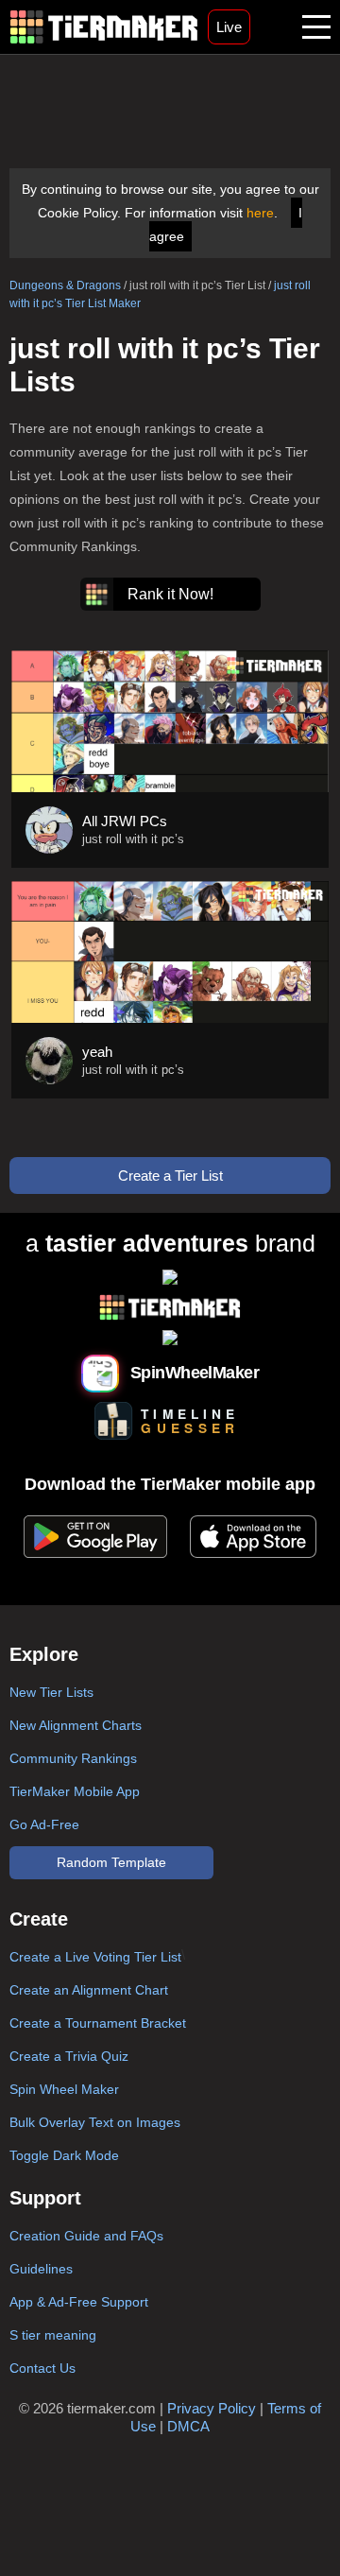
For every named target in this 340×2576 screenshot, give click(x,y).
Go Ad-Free (44, 1824)
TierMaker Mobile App (75, 1791)
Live (229, 27)
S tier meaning (53, 2335)
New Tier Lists (51, 1692)
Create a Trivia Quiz (69, 2056)
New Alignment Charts (76, 1725)
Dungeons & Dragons (65, 285)
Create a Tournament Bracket (98, 2023)
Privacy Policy (212, 2408)
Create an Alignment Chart (89, 1990)
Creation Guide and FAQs (86, 2236)
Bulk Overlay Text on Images (95, 2122)
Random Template (111, 1862)
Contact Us (42, 2368)
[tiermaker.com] (104, 27)
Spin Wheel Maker (64, 2089)
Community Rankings (73, 1758)
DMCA (188, 2426)
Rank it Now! (170, 594)
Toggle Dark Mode (64, 2155)
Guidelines (41, 2269)
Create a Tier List (170, 1176)
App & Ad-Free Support (79, 2302)
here (260, 213)
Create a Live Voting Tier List (95, 1957)
